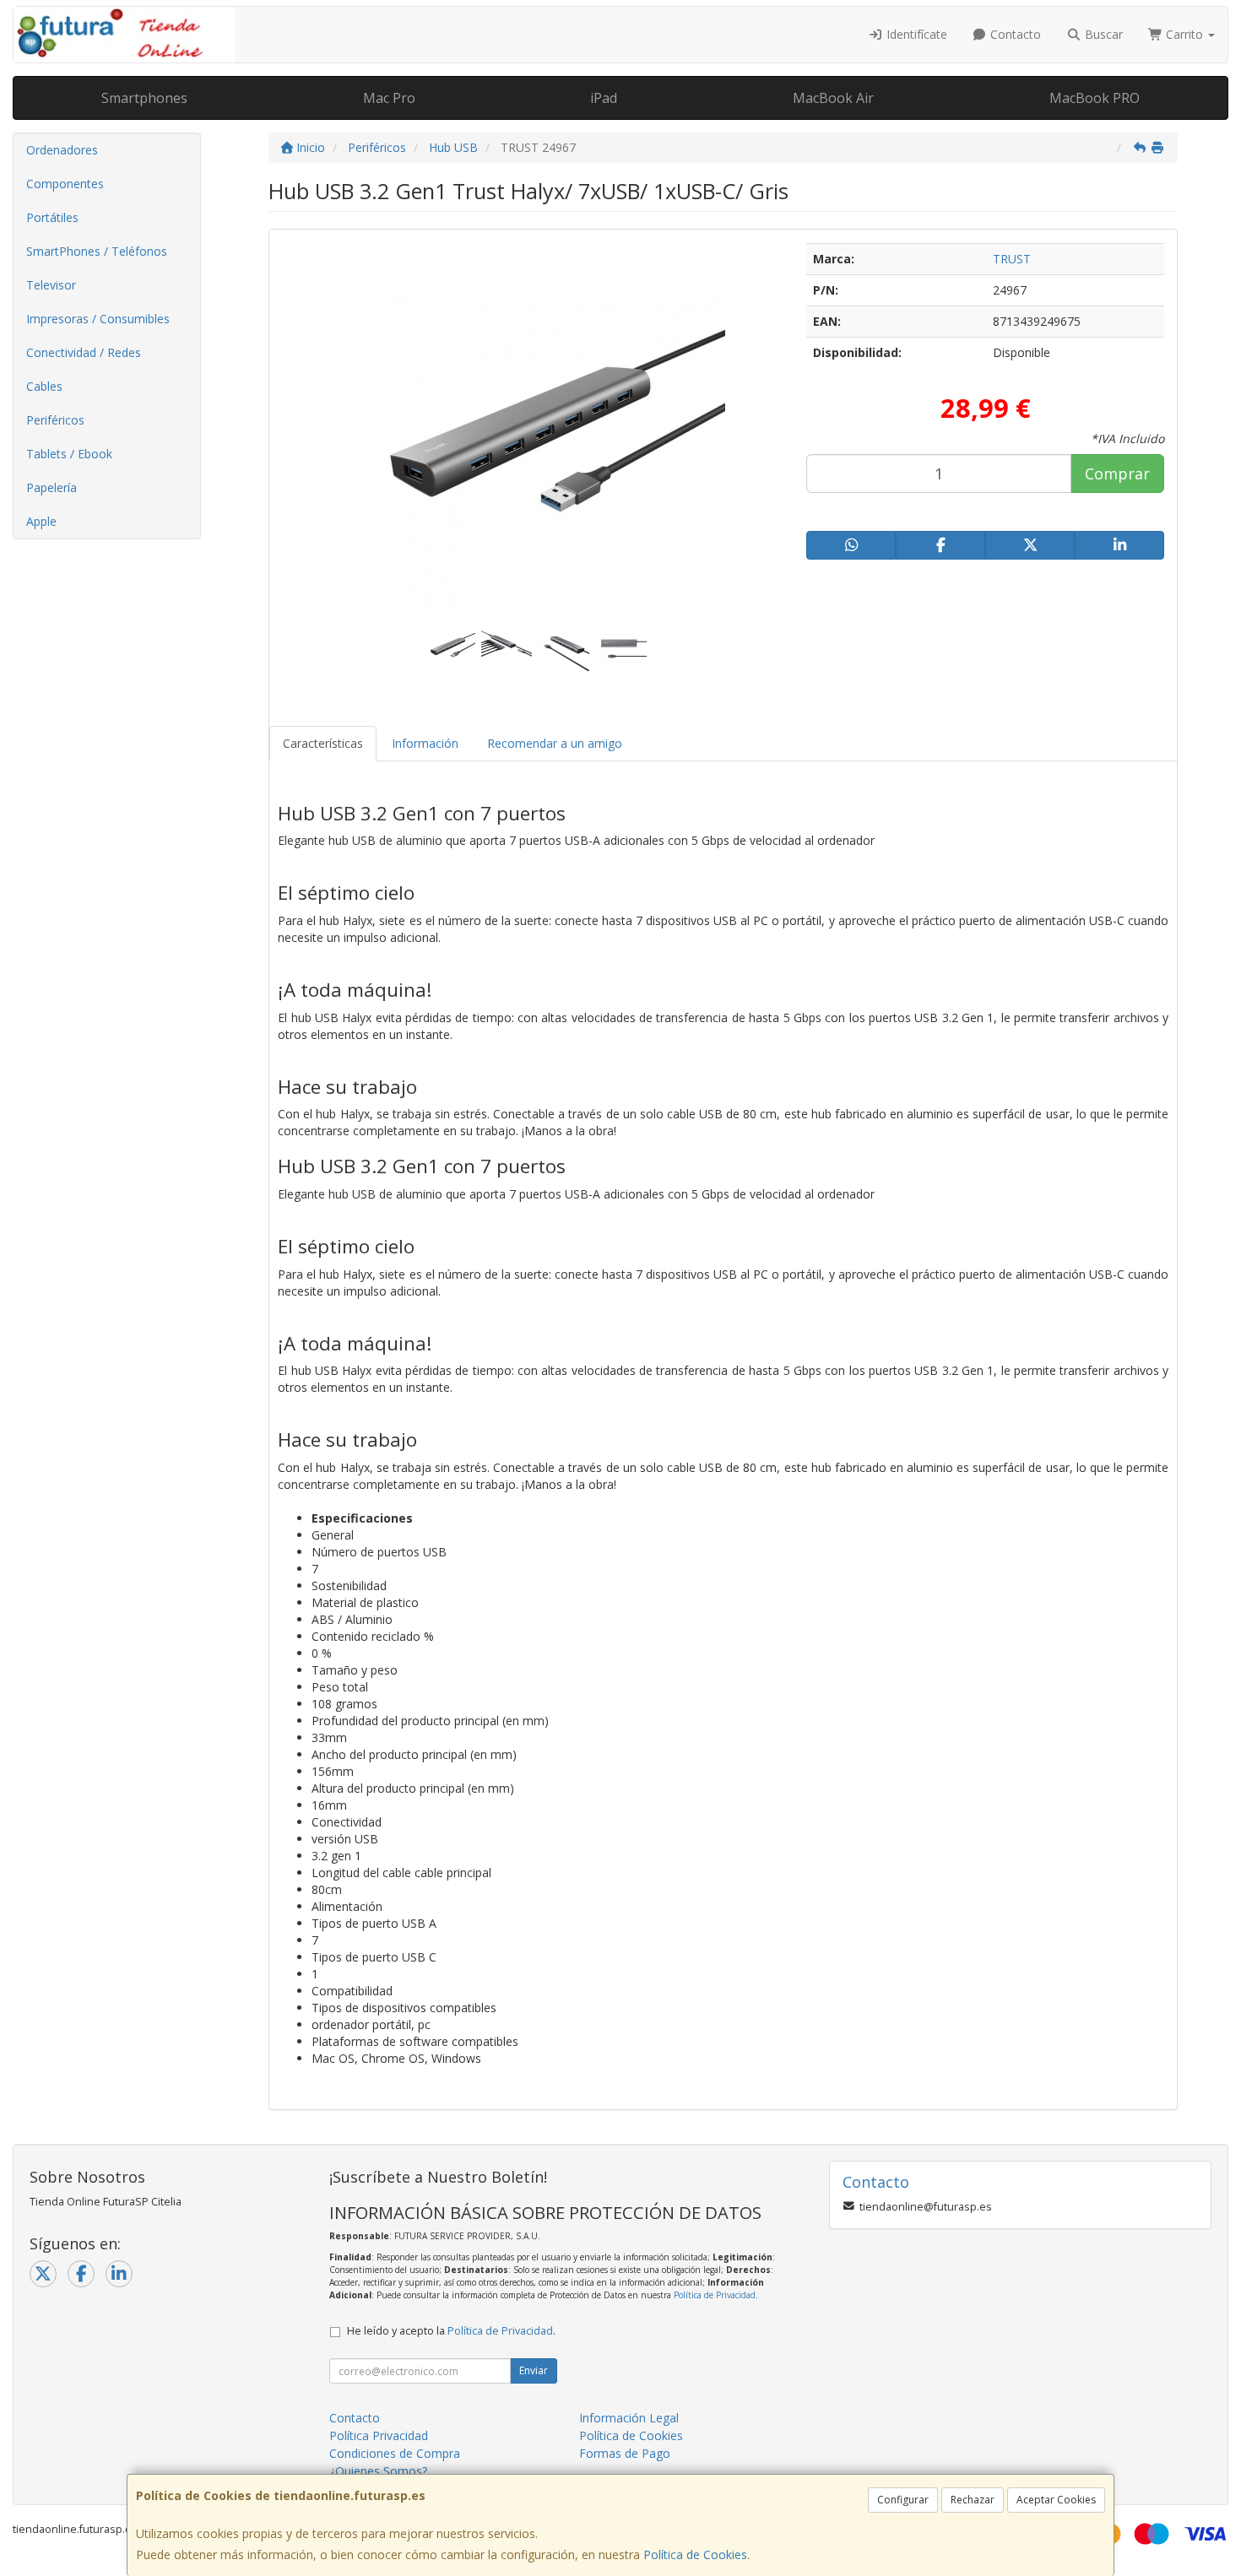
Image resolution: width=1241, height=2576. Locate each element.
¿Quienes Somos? (378, 2471)
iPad (604, 98)
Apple (41, 521)
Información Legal (629, 2418)
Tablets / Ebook (69, 454)
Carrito (1184, 34)
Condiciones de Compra (395, 2453)
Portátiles (52, 217)
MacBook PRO (1095, 98)
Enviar (534, 2370)
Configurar (903, 2500)
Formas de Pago (625, 2453)
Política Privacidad (379, 2435)
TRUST (1012, 259)
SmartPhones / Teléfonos (97, 251)
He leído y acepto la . (451, 2331)
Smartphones (144, 98)
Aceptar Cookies (1056, 2500)
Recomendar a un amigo (555, 743)
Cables (44, 386)
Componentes (65, 184)
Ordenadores (62, 150)
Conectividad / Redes (84, 352)
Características (323, 743)
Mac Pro (389, 98)
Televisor (51, 285)
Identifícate (915, 34)
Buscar (1102, 34)
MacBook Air (833, 98)
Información (425, 743)
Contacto (1014, 34)
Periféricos (55, 420)
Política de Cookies (695, 2554)
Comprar (1117, 474)
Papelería (51, 487)
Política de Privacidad (715, 2295)
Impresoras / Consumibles (98, 319)
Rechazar (973, 2500)
